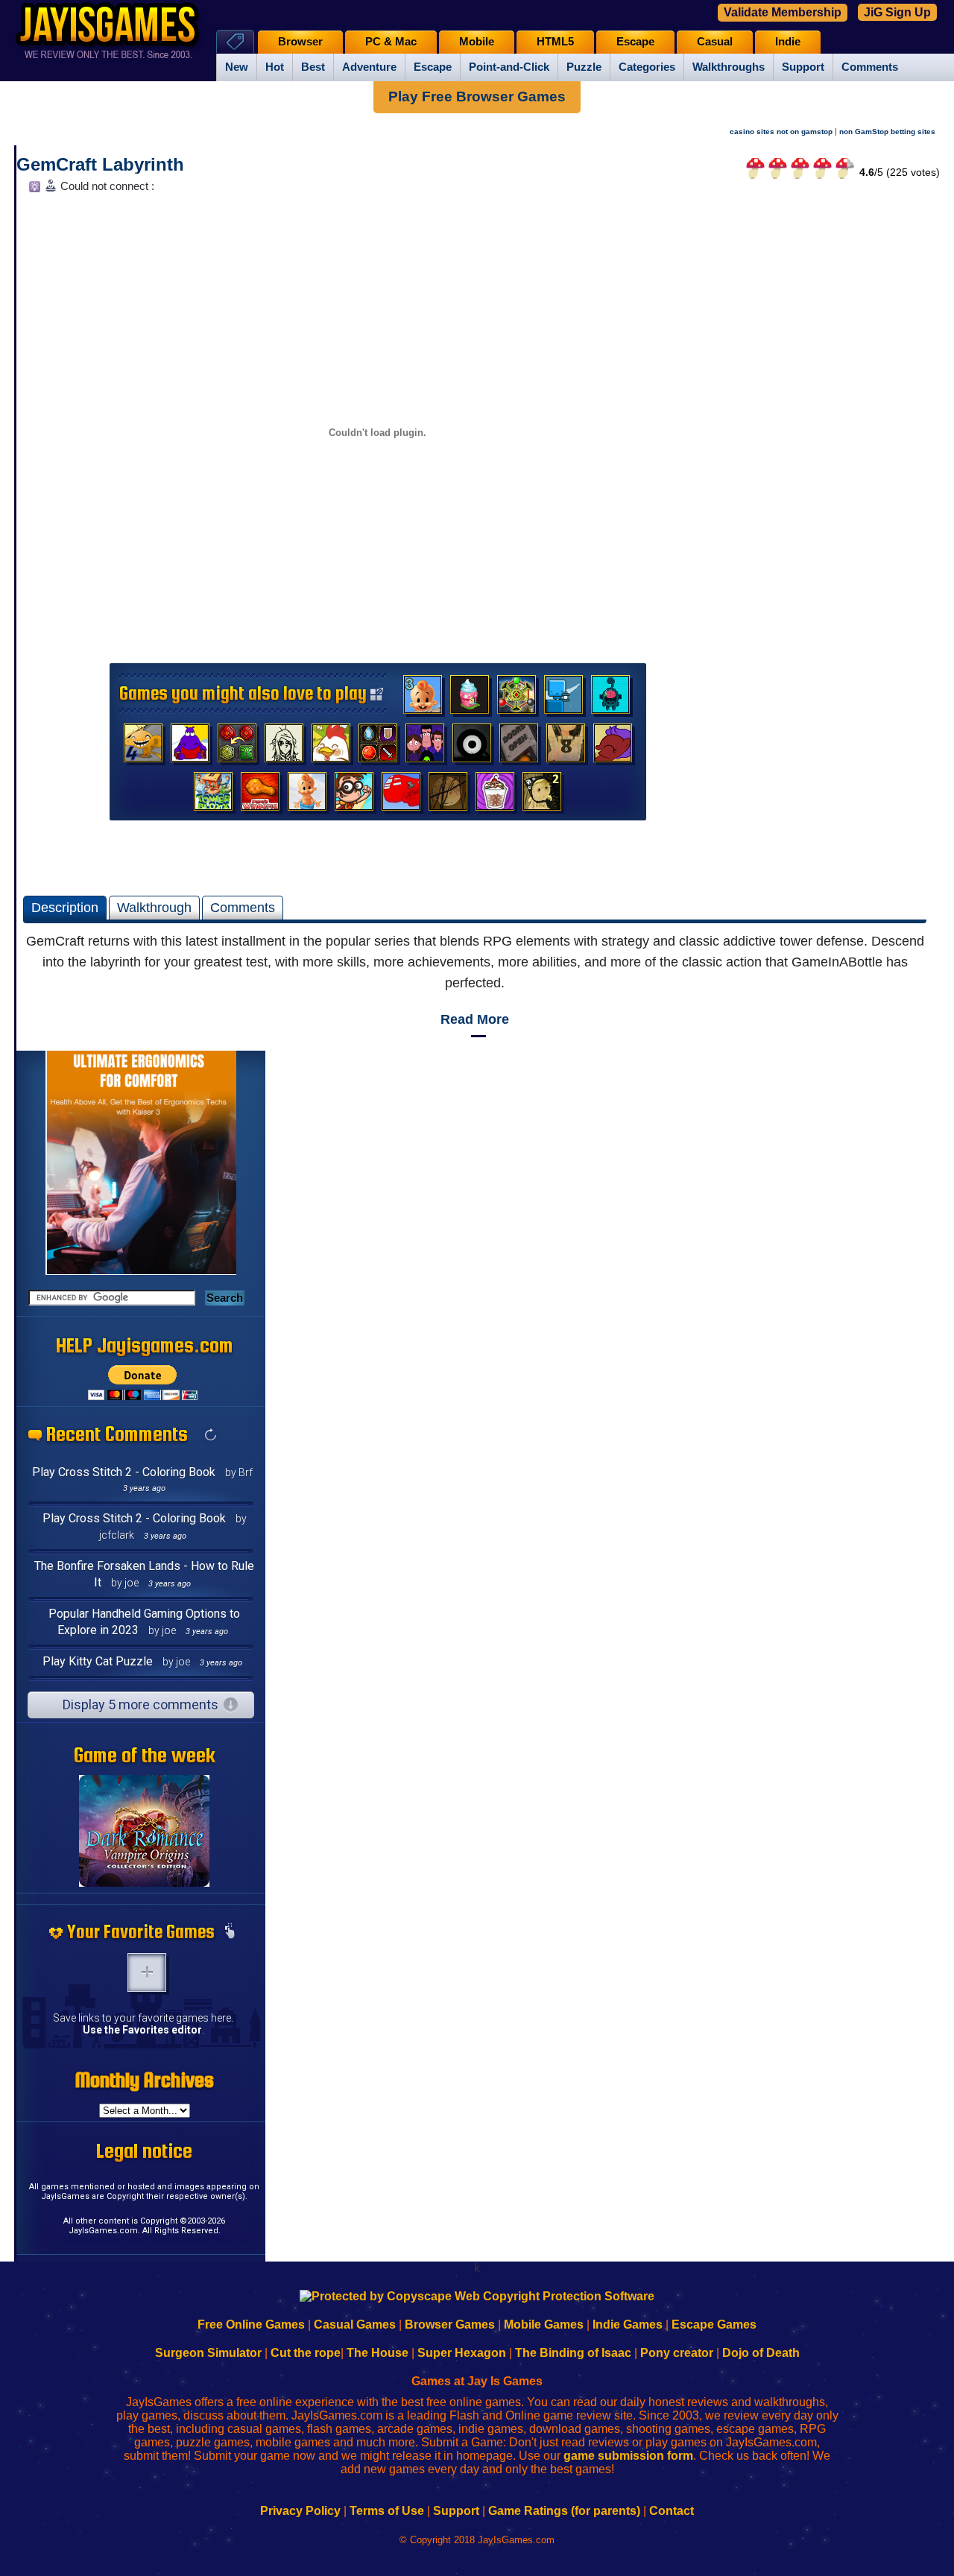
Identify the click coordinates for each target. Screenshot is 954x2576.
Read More (475, 1019)
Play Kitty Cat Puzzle (98, 1661)
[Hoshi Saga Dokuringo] (566, 747)
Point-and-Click (509, 67)
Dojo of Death (761, 2353)
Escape (433, 67)
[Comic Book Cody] (354, 795)
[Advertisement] (825, 423)
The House (378, 2353)
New (237, 67)
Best (313, 67)
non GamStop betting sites (887, 132)
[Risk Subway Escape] (519, 747)
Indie (788, 42)
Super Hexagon (462, 2353)
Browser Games (450, 2325)
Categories (647, 67)
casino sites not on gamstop (781, 132)
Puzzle (584, 67)
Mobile (477, 42)
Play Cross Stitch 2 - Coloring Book (124, 1472)
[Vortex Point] (425, 747)
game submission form (628, 2456)
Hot (275, 67)
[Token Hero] (378, 747)
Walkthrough (154, 908)
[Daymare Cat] (284, 747)
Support (803, 67)
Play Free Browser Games (477, 96)
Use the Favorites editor (142, 2030)
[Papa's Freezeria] (495, 795)
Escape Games (714, 2325)
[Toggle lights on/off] (33, 190)
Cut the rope (306, 2353)
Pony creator (677, 2353)
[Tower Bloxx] (213, 795)
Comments (870, 67)
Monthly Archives (145, 2080)
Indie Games (628, 2325)
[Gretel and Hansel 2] (542, 795)
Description (65, 908)
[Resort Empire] (470, 698)
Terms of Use (387, 2511)
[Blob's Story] (472, 747)
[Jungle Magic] (237, 747)
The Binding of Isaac (573, 2353)
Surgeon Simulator (208, 2353)
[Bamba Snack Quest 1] (307, 795)
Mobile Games (544, 2325)
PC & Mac (391, 42)
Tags (235, 41)
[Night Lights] (563, 698)
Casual (715, 42)
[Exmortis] (448, 795)
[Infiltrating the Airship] (401, 795)
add (147, 1972)
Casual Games (355, 2325)
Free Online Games (251, 2325)
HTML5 (555, 42)
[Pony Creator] (613, 747)
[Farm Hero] (331, 747)
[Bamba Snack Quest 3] (423, 698)
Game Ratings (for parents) (564, 2511)
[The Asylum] (190, 747)
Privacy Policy (300, 2511)
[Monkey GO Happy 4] (143, 747)
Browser (300, 42)
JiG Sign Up (897, 12)
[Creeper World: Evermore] (517, 698)
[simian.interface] (610, 698)
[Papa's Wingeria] (260, 795)
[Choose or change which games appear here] (230, 1932)
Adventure (369, 67)
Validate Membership (783, 12)
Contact (672, 2511)
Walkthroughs (729, 67)
